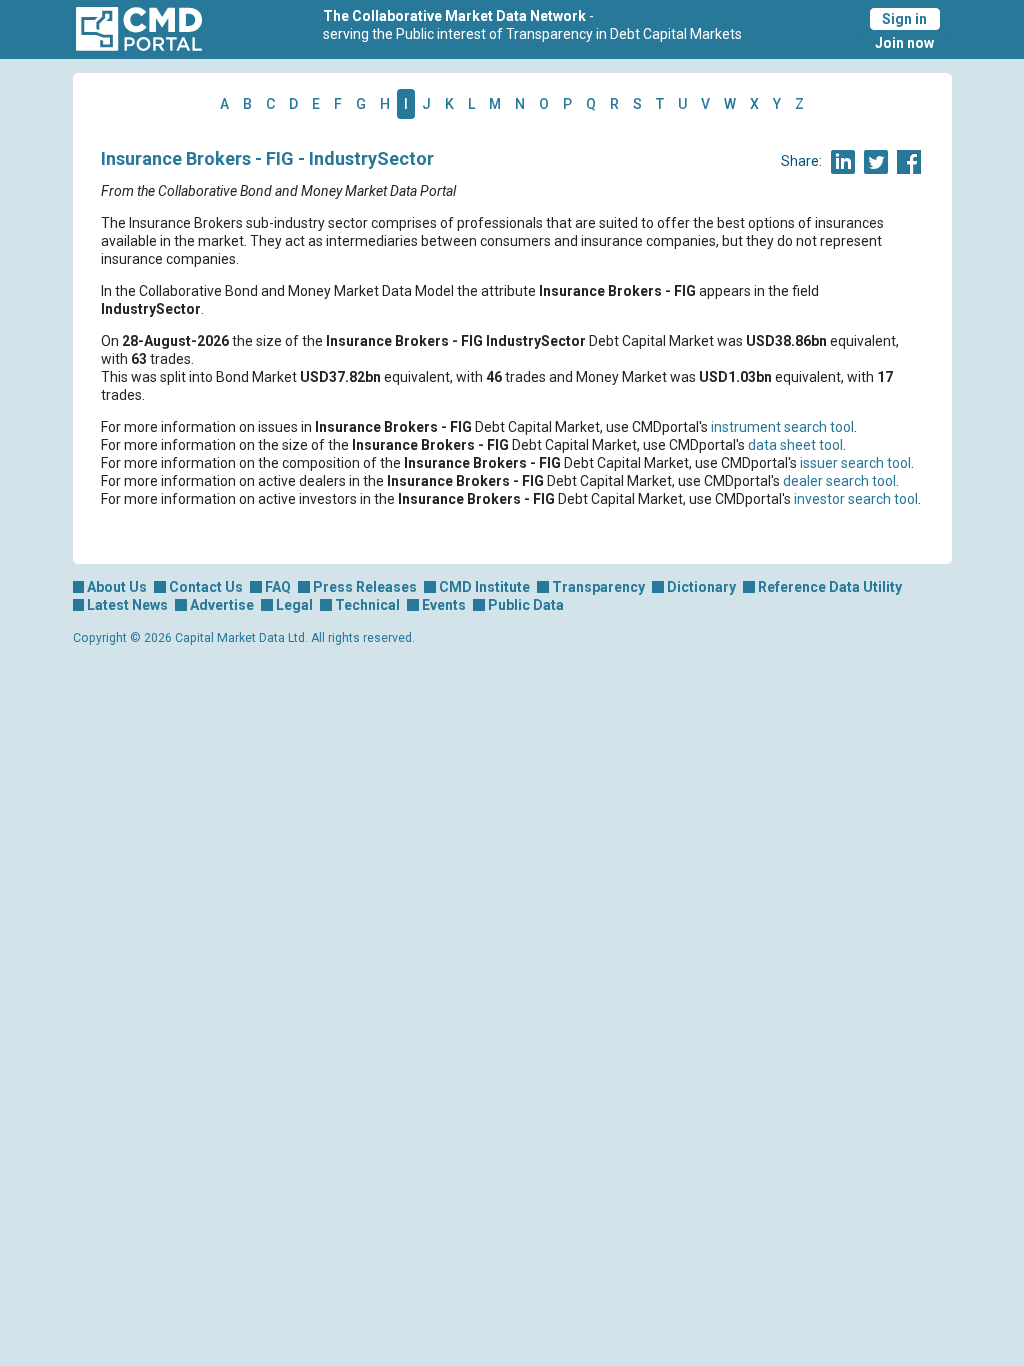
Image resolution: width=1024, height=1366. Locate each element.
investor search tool (856, 499)
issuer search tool (855, 463)
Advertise (222, 605)
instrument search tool (782, 427)
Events (444, 605)
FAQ (278, 587)
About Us (117, 587)
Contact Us (206, 587)
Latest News (127, 605)
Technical (367, 605)
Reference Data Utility (830, 587)
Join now (904, 43)
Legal (294, 605)
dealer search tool (839, 481)
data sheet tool (795, 445)
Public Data (526, 605)
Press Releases (365, 587)
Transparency (598, 587)
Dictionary (701, 587)
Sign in (904, 19)
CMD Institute (484, 587)
